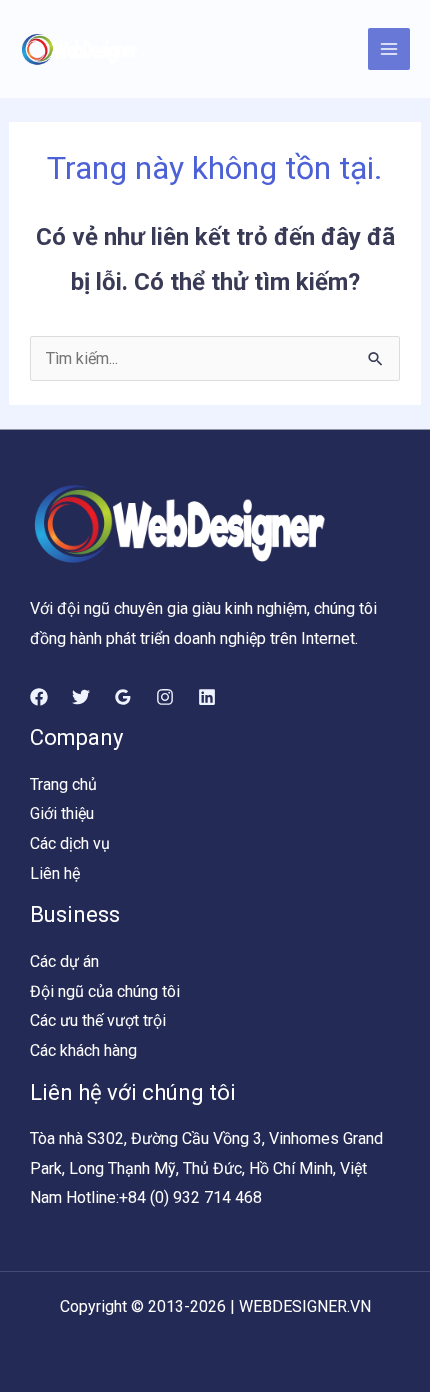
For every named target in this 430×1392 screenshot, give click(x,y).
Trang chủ (63, 784)
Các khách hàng (83, 1050)
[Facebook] (39, 697)
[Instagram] (165, 697)
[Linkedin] (207, 697)
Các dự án (64, 961)
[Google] (123, 697)
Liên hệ (55, 873)
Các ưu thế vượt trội (98, 1020)
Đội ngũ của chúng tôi (105, 991)
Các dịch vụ (70, 843)
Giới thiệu (62, 813)
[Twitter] (81, 697)
